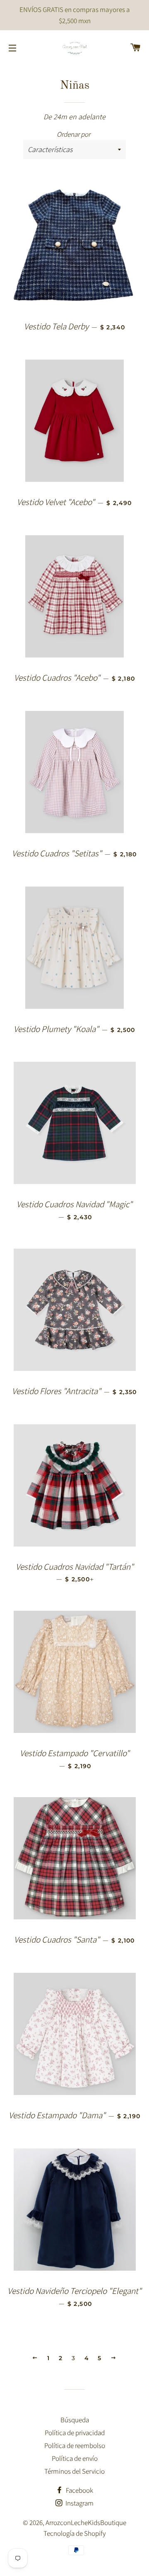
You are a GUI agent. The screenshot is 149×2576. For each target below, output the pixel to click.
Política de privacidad (75, 2433)
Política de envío (75, 2458)
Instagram (79, 2503)
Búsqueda (75, 2420)
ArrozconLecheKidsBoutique (86, 2523)
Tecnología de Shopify (75, 2533)
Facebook (79, 2490)
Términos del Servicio (74, 2471)
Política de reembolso (75, 2446)
